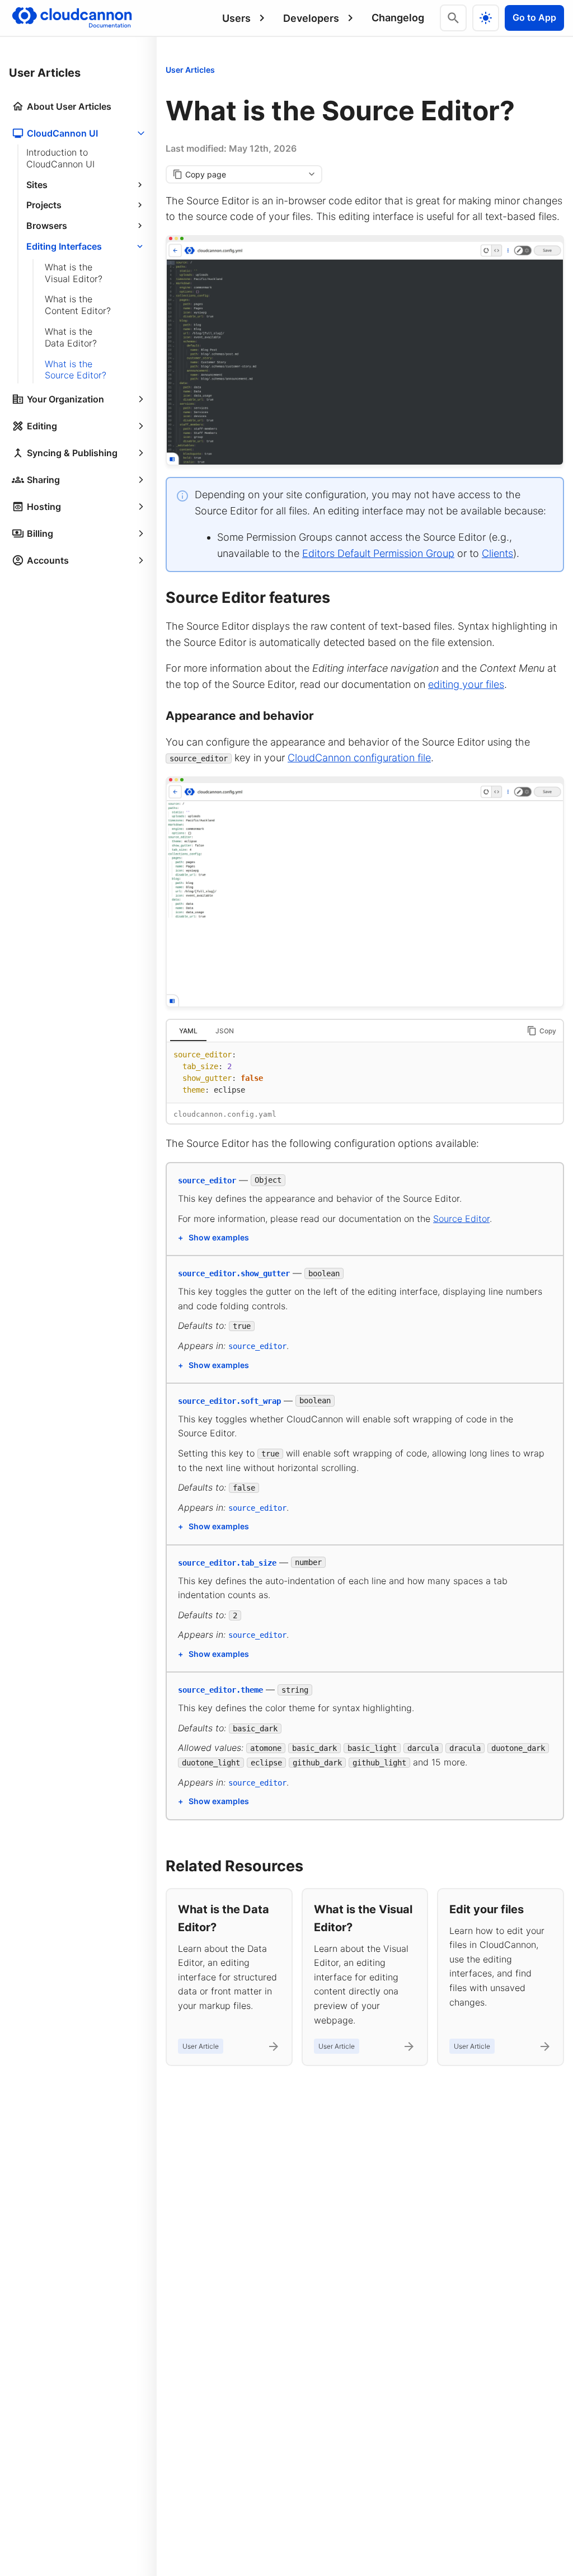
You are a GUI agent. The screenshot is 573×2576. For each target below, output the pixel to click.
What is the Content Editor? (78, 305)
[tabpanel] (365, 1072)
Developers (311, 18)
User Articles (190, 70)
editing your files (466, 684)
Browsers (47, 226)
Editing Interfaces (64, 246)
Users (236, 18)
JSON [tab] (225, 1031)
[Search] (453, 18)
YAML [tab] (188, 1031)
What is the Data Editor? (71, 337)
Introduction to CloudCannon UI (60, 158)
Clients (497, 553)
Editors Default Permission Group (378, 553)
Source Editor (461, 1219)
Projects (44, 205)
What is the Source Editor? (76, 370)
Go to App (534, 17)
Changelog (398, 18)
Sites (37, 185)
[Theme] (486, 18)
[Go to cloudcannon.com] (72, 18)
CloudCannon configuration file (359, 758)
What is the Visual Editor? (74, 273)
